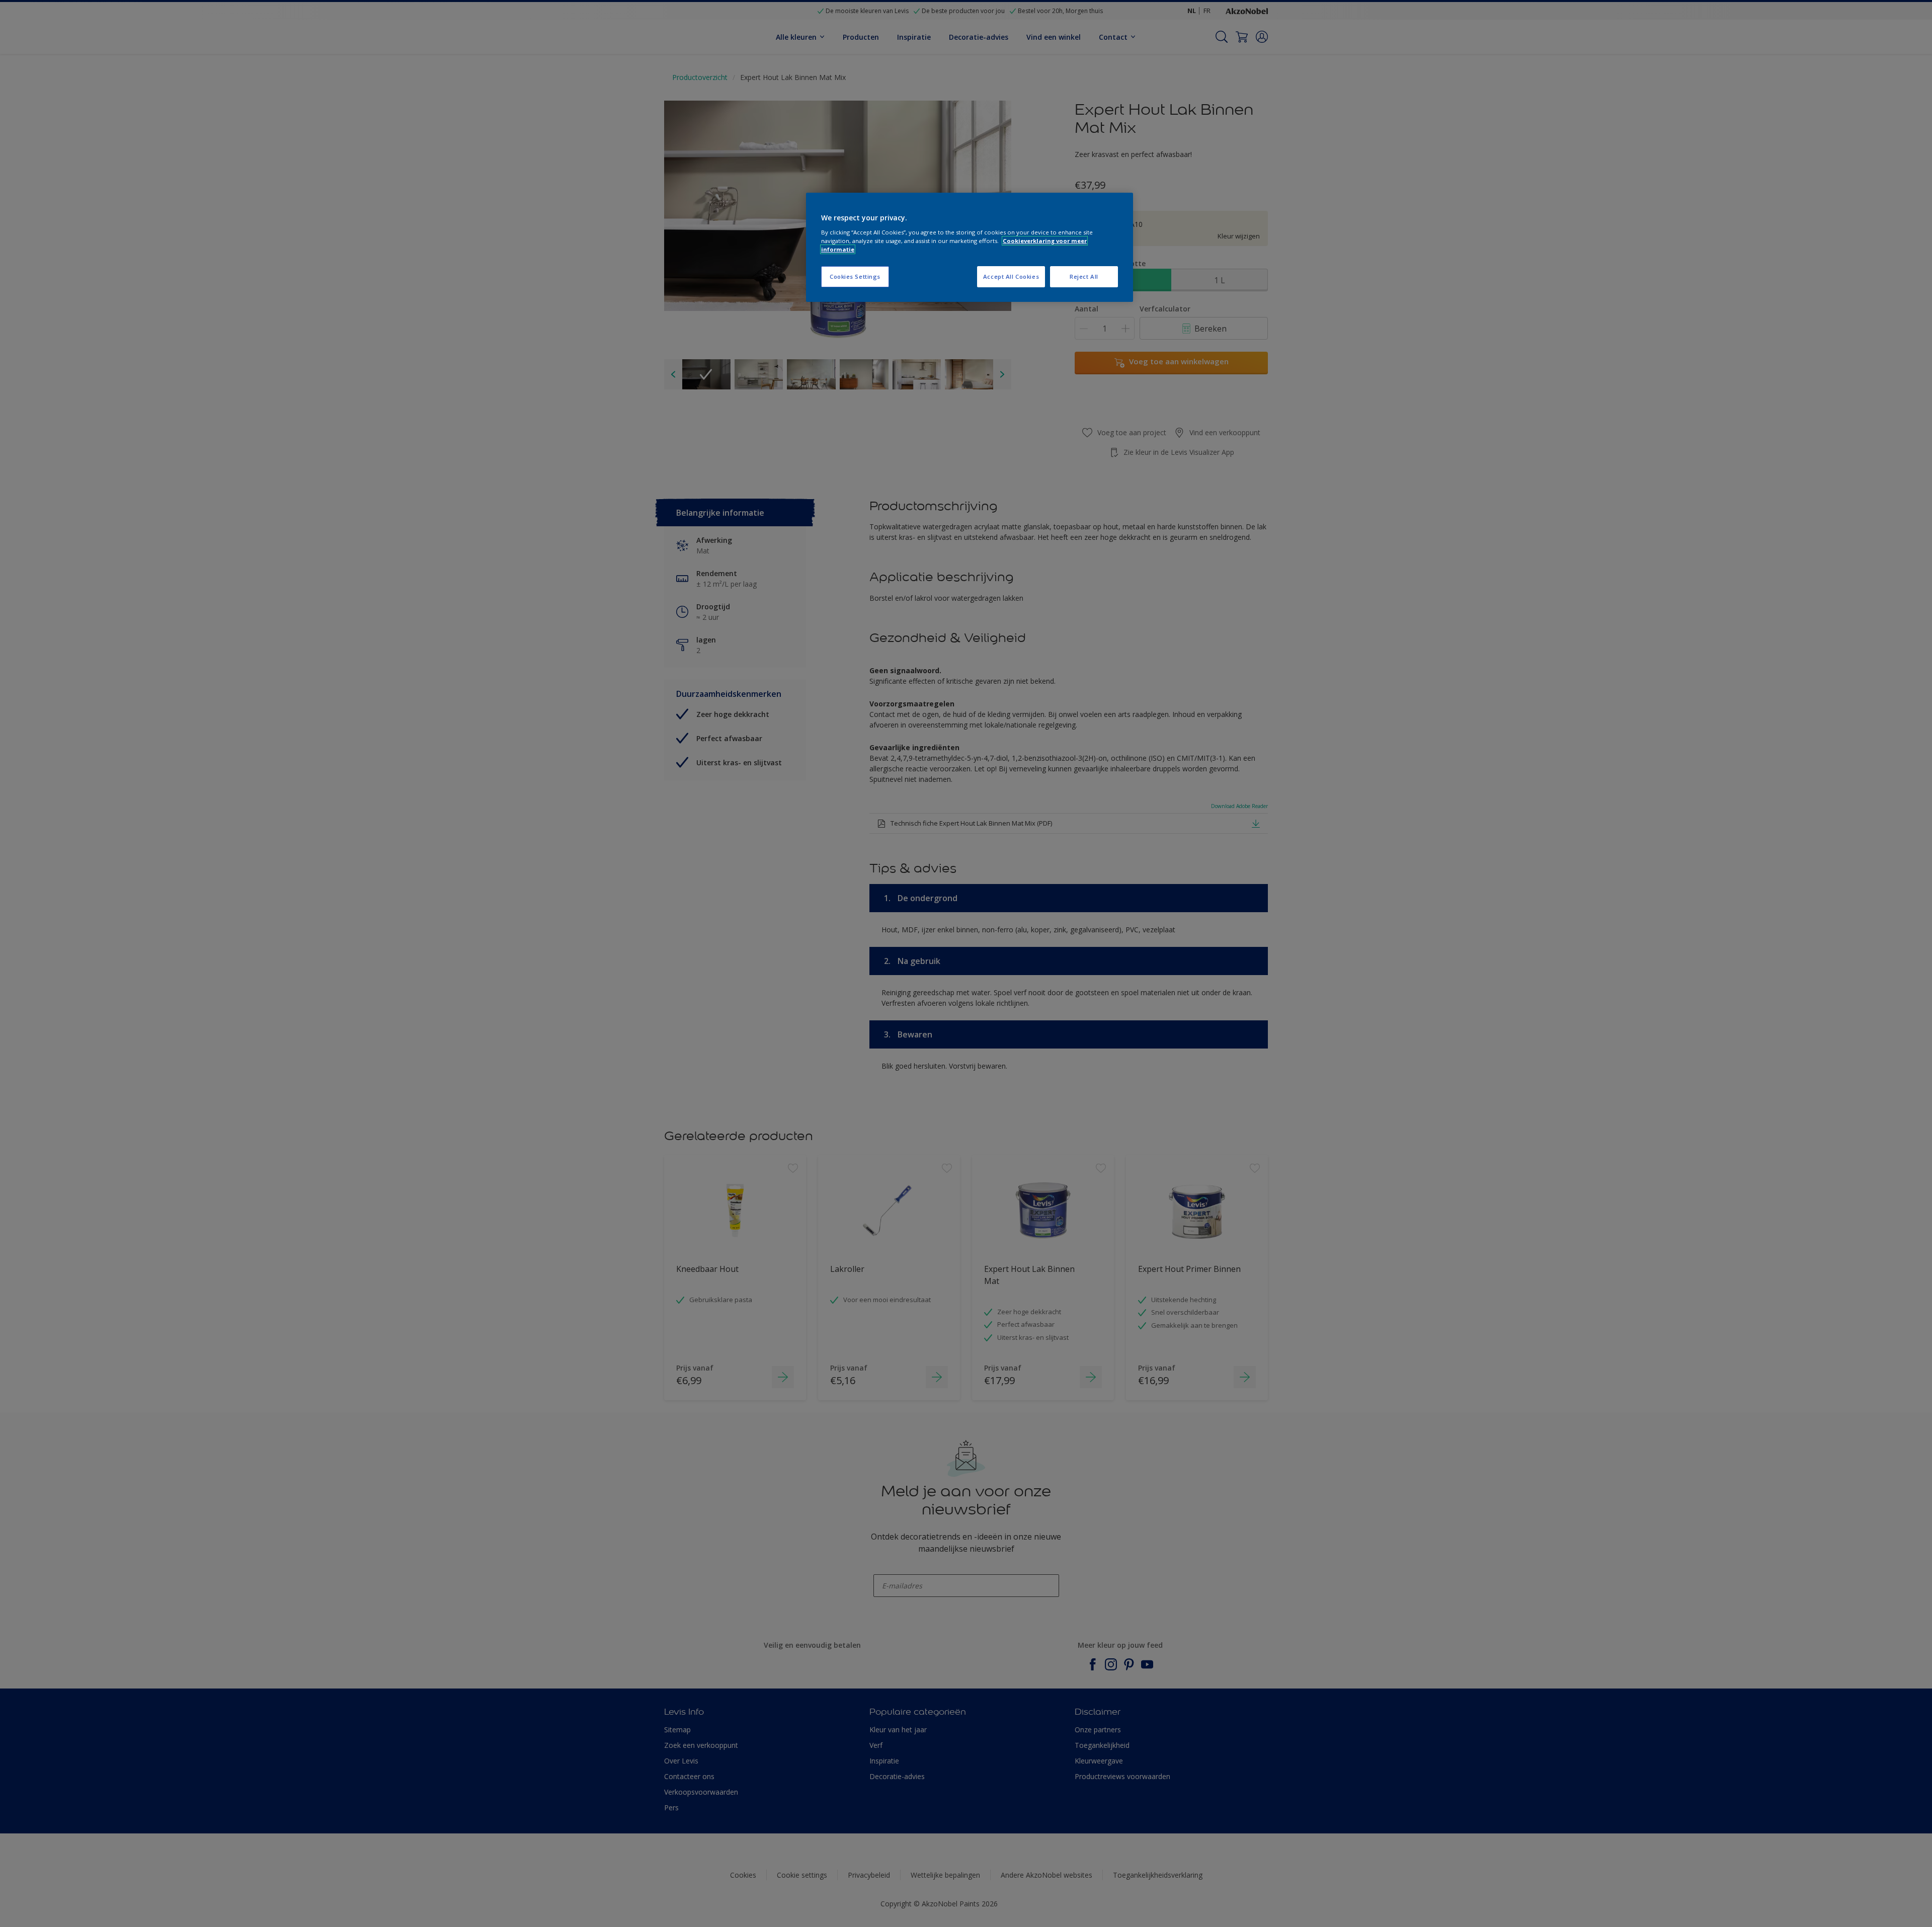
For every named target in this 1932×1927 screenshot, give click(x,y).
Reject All (1084, 276)
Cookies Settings (855, 276)
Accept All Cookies (1011, 276)
